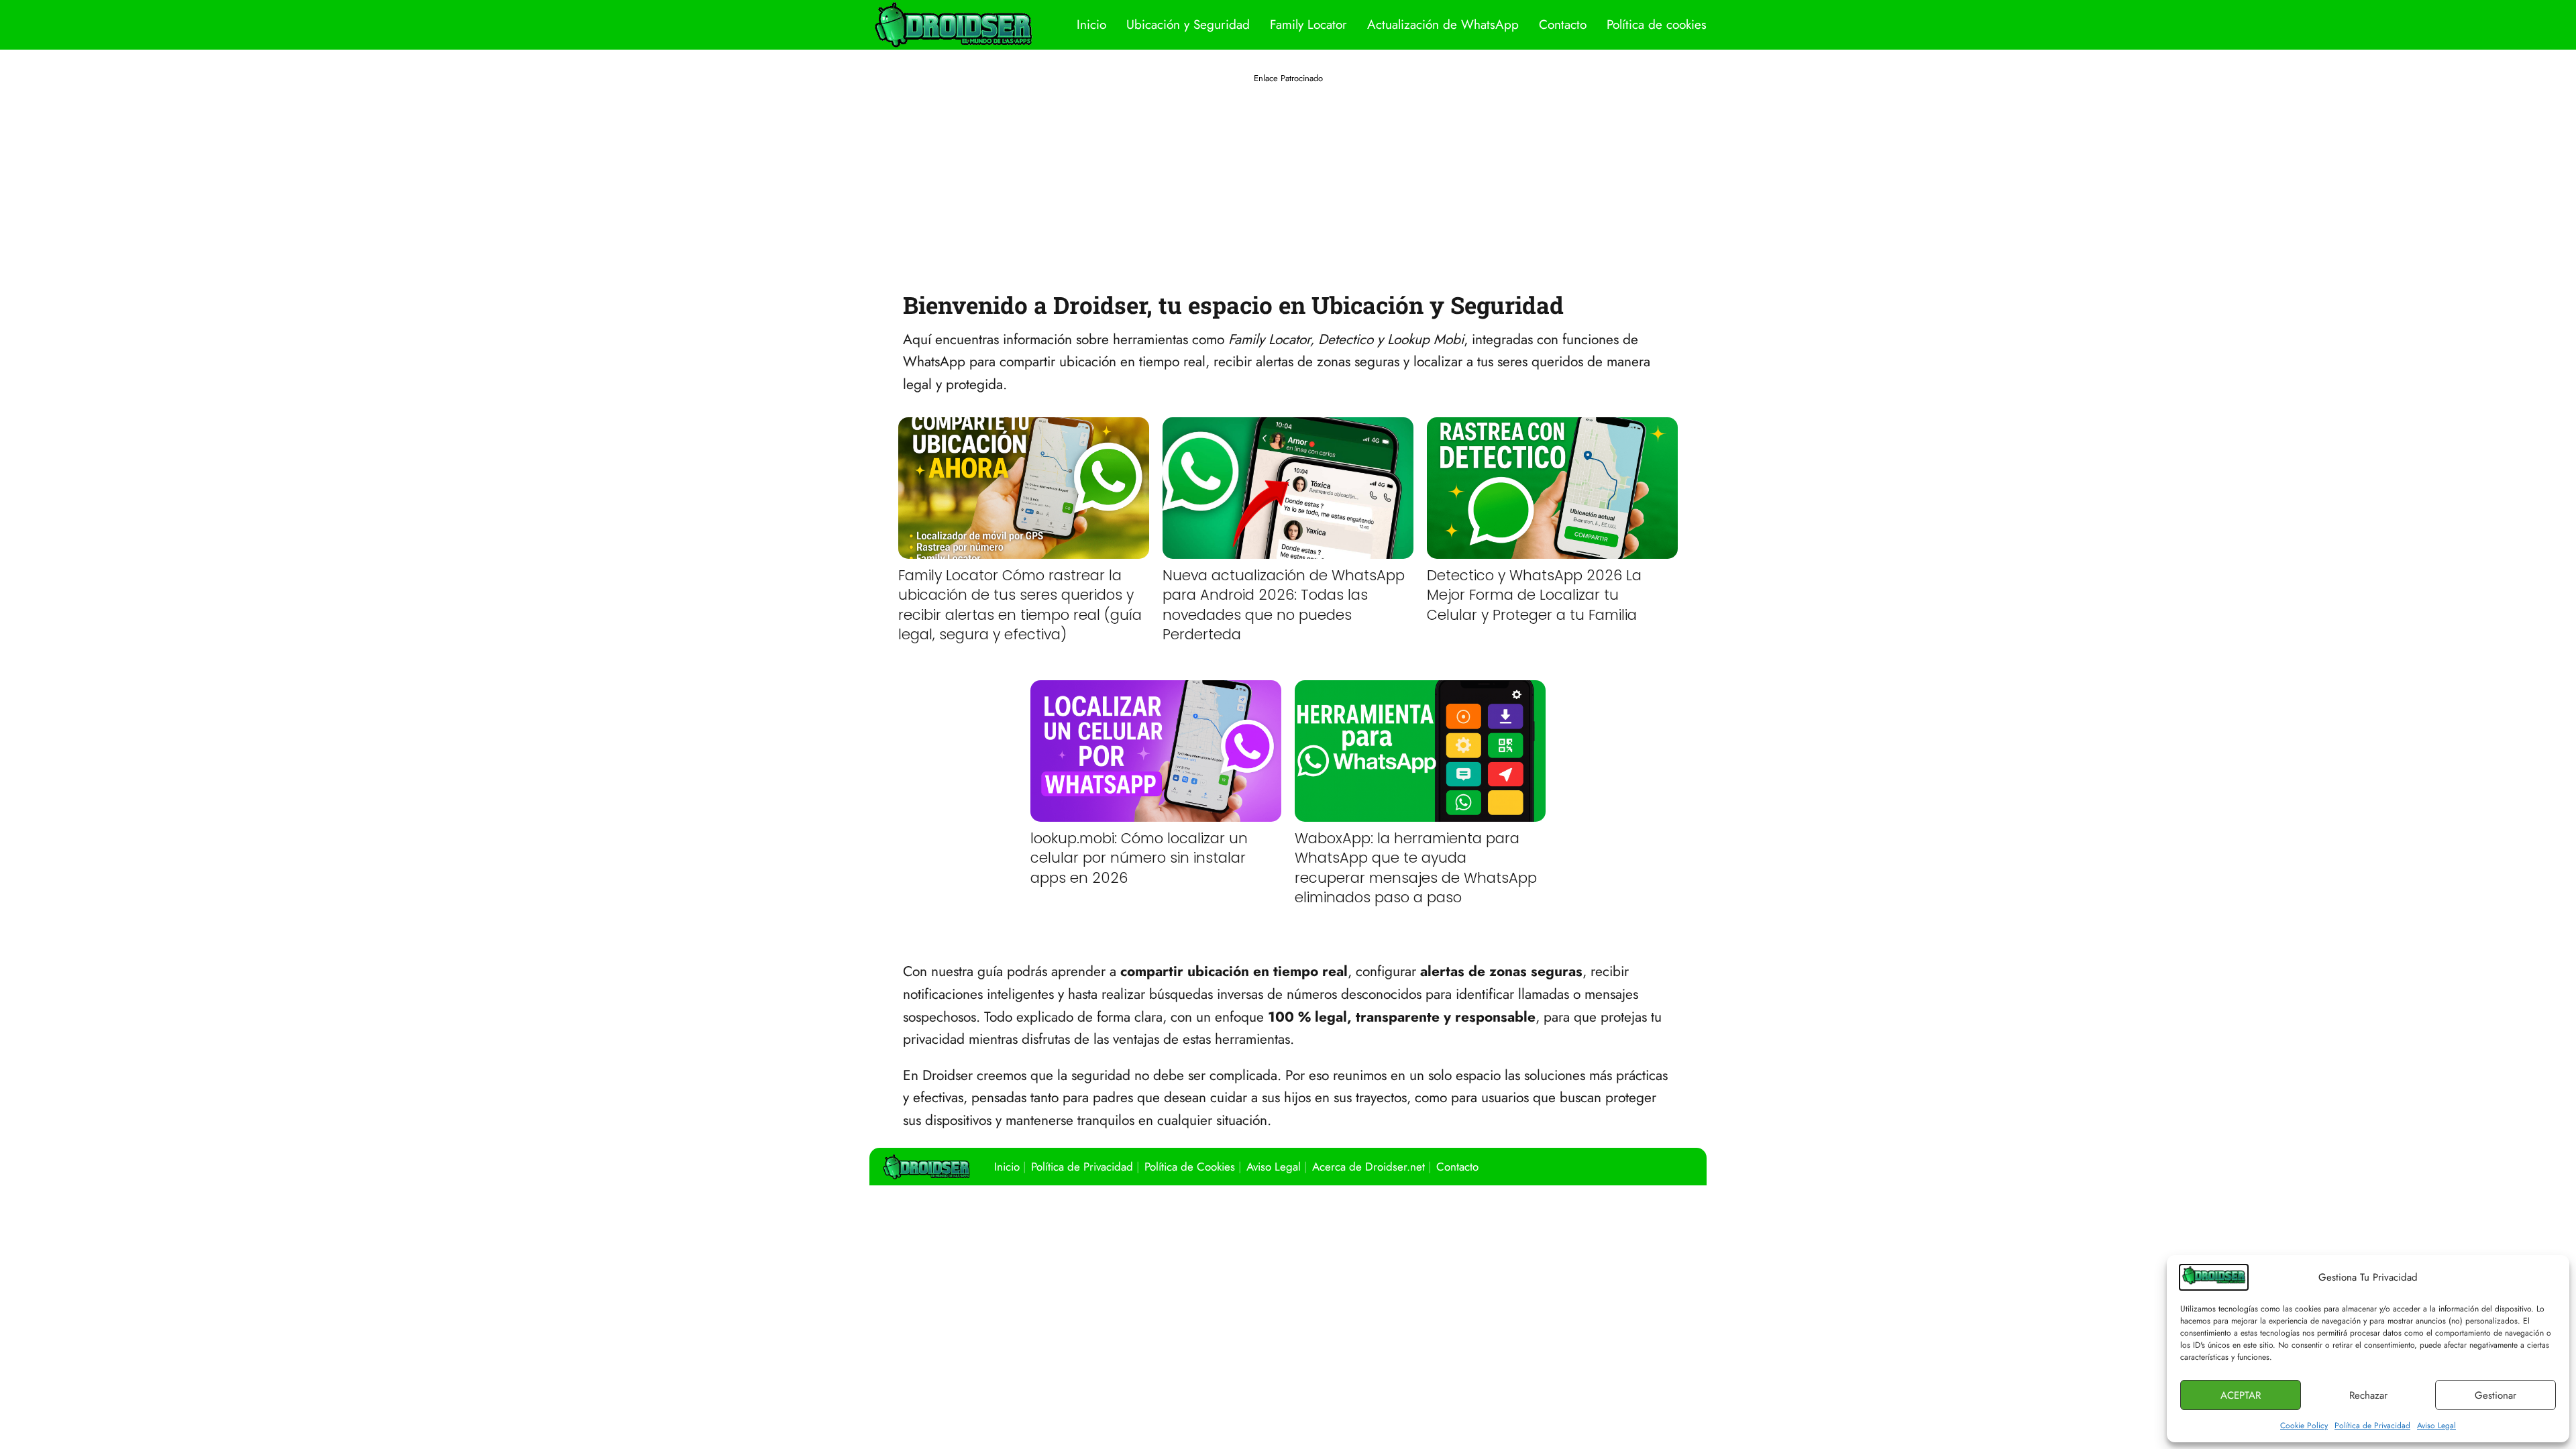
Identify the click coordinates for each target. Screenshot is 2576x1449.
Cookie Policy (2304, 1426)
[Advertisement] (1288, 179)
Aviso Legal (2436, 1426)
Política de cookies (1657, 24)
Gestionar (2495, 1395)
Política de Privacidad (2372, 1426)
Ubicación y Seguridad (1188, 24)
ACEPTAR (2241, 1395)
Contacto (1563, 24)
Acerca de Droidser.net (1368, 1167)
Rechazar (2368, 1395)
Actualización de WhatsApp (1443, 24)
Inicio (1091, 24)
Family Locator (1308, 24)
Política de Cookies (1190, 1167)
